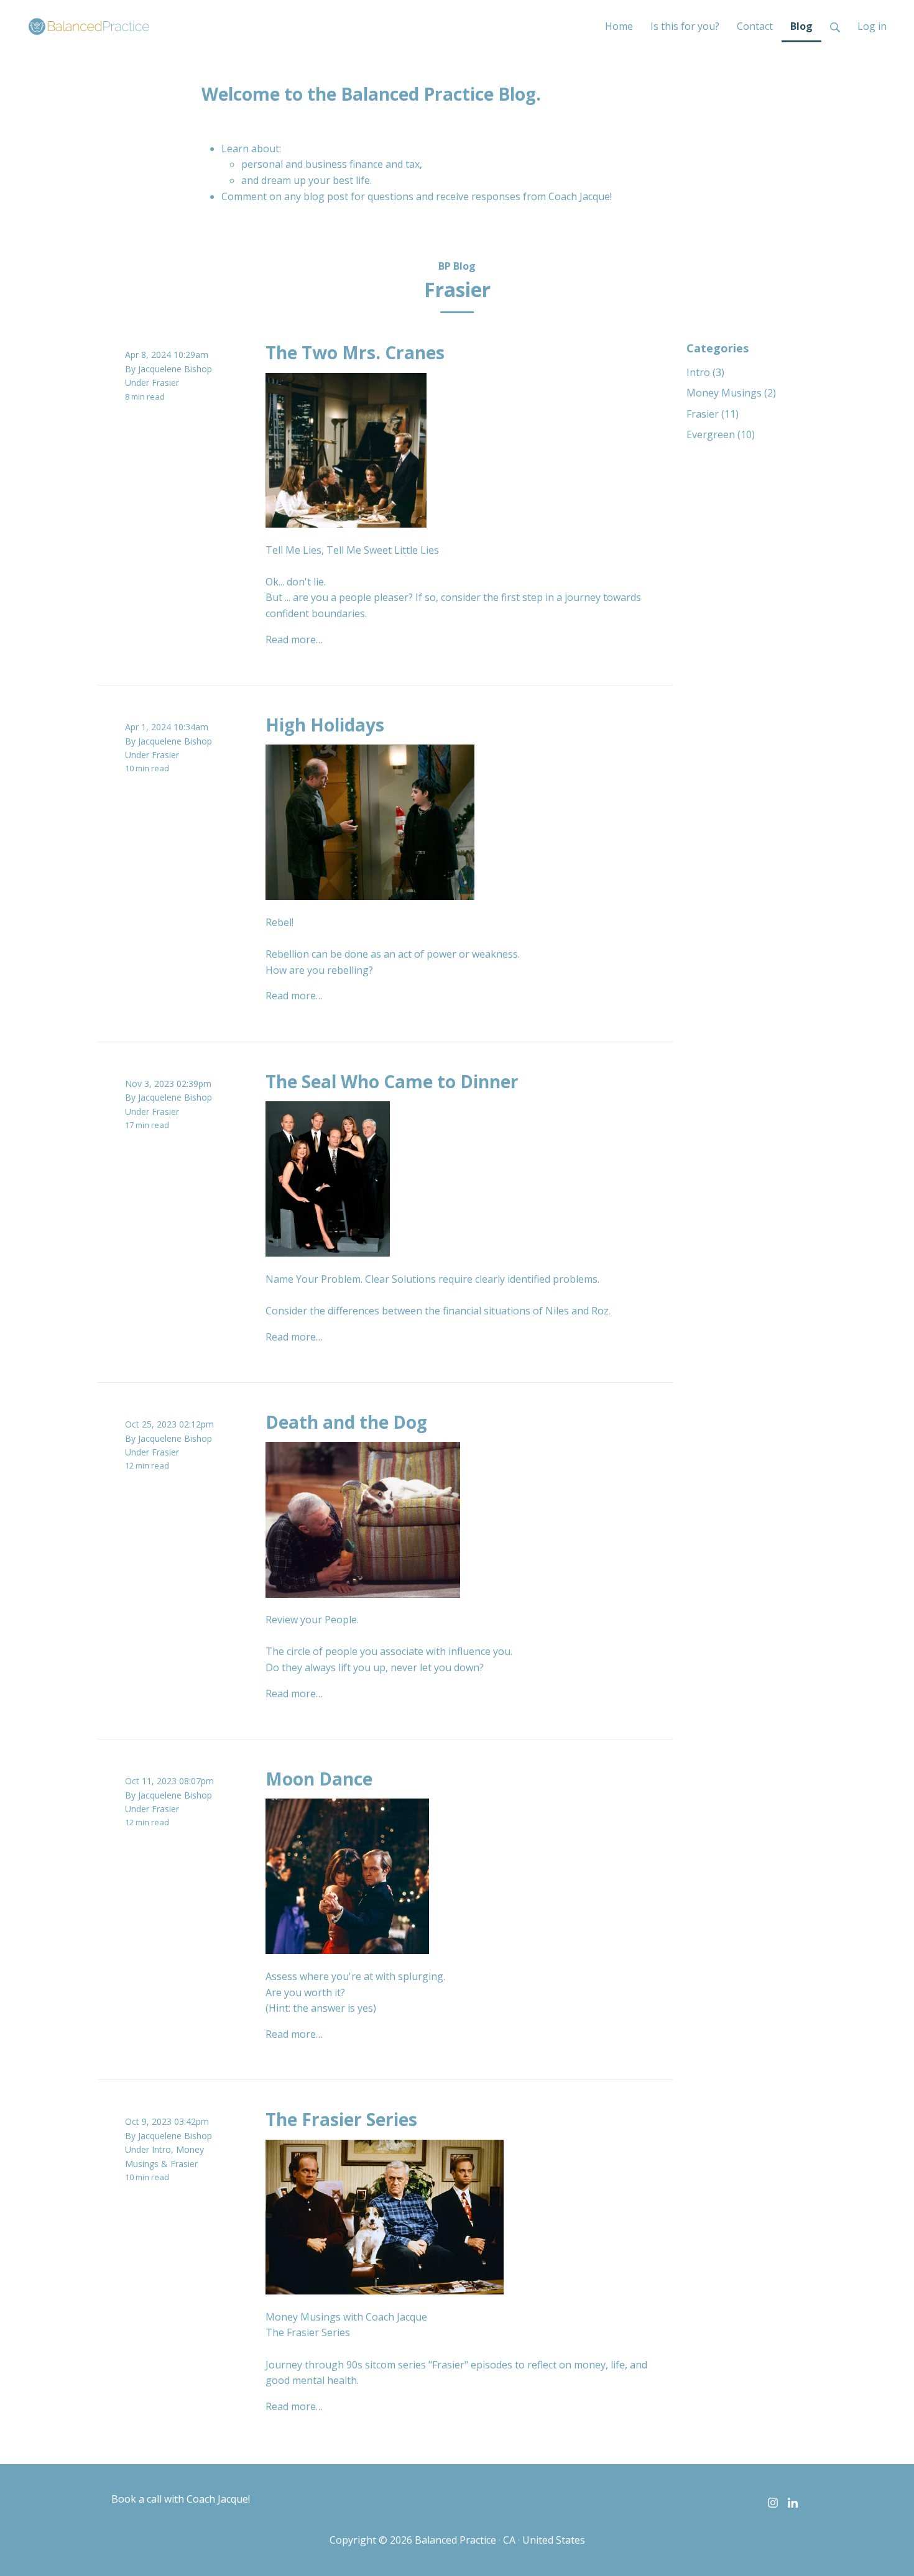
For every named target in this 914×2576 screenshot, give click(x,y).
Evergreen (721, 434)
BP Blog (457, 266)
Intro (161, 2149)
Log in (872, 26)
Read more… (294, 639)
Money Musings (731, 393)
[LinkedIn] (793, 2502)
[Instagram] (773, 2502)
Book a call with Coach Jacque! (181, 2499)
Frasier (165, 383)
